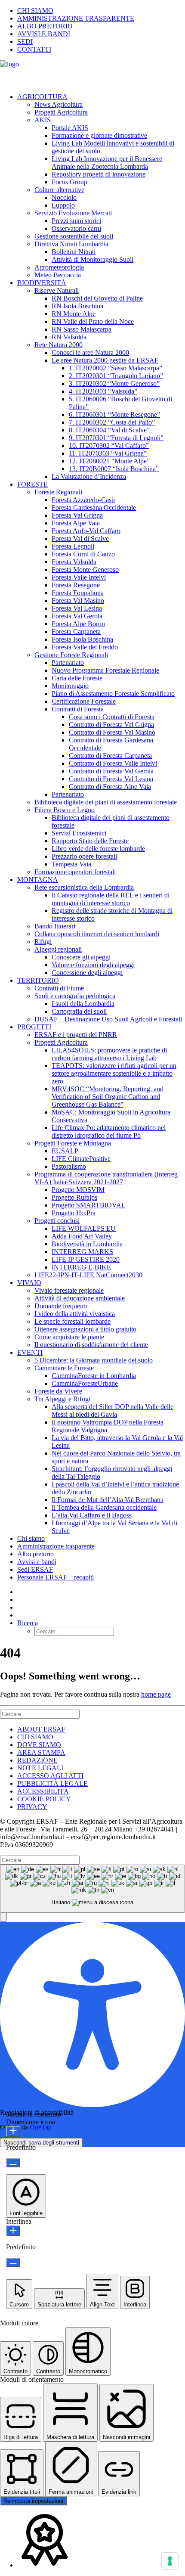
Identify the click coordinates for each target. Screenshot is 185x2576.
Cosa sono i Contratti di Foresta (112, 717)
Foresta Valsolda (74, 562)
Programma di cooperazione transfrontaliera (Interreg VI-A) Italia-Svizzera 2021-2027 (106, 1178)
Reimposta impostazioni (33, 2501)
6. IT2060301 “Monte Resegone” (114, 414)
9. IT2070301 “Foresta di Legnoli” (116, 438)
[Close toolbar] (3, 1917)
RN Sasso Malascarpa (82, 329)
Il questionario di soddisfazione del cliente (91, 1345)
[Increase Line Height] (13, 2231)
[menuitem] (101, 11)
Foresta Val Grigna (77, 515)
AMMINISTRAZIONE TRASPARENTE (76, 18)
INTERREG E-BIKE (81, 1267)
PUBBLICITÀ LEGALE (52, 1783)
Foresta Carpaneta (76, 632)
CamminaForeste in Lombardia (94, 1376)
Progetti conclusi (57, 1221)
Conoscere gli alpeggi (81, 957)
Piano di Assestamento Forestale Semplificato (113, 694)
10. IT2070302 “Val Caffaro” (109, 445)
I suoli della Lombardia (83, 1004)
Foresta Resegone (76, 585)
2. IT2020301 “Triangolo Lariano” (116, 376)
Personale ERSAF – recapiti (55, 1577)
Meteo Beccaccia (58, 275)
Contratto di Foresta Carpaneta (110, 756)
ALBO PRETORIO (45, 26)
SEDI (25, 42)
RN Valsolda (69, 337)
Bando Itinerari (55, 926)
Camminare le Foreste (64, 1368)
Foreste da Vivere (58, 1391)
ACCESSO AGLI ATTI (50, 1776)
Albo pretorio (35, 1554)
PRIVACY (32, 1807)
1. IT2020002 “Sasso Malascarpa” (116, 368)
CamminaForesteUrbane (85, 1383)
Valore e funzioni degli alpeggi (93, 965)
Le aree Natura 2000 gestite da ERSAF (105, 360)
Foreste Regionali (58, 492)
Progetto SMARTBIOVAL (89, 1205)
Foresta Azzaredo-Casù (83, 500)
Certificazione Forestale (84, 701)
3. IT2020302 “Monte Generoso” (114, 383)
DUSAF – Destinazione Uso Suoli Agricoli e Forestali (108, 1019)
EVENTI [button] (30, 1352)
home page (156, 1694)
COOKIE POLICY (44, 1799)
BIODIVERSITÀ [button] (42, 283)
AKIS (43, 120)
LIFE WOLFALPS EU (84, 1228)
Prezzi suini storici (76, 221)
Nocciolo (64, 197)
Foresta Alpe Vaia (76, 523)
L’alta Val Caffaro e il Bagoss (92, 1515)
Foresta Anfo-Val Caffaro (86, 531)
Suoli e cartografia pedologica (75, 996)
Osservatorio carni (76, 228)
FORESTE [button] (32, 484)
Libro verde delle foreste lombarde (98, 849)
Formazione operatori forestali (75, 872)
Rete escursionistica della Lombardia (84, 887)
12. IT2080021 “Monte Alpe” (109, 461)
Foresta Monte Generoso (85, 570)
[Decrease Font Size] (13, 2163)
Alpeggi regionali (58, 949)
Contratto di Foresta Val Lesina (111, 779)
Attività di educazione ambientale (80, 1298)
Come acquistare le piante (69, 1337)
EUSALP (65, 1151)
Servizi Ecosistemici (79, 833)
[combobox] (92, 1889)
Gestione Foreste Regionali (71, 655)
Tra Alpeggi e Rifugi (62, 1399)
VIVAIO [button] (29, 1283)
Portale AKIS (70, 128)
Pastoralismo (69, 1166)
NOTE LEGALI (40, 1768)
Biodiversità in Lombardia (87, 1244)
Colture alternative (59, 190)
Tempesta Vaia (71, 864)
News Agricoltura (59, 104)
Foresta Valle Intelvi (79, 577)
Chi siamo (31, 1538)
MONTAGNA (38, 880)
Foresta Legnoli (73, 546)
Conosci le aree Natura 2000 (90, 352)
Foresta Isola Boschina (82, 639)
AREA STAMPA (41, 1752)
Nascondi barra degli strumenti (41, 2143)
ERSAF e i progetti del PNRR (76, 1035)
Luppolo (63, 205)
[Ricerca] (40, 1714)
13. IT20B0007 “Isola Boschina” (114, 469)
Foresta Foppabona (78, 593)
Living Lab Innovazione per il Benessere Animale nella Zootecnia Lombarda (107, 163)
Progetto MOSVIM (78, 1190)
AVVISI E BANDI (44, 34)
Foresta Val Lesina (77, 608)
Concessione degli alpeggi (87, 973)
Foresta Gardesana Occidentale (94, 507)
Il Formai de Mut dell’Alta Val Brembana (108, 1500)
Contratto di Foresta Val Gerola (111, 771)
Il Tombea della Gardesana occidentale (104, 1507)
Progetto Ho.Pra (74, 1213)
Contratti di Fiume (59, 988)
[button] (28, 1623)
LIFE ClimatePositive (81, 1159)
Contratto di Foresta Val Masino (112, 732)
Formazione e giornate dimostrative (99, 135)
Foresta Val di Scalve (80, 538)
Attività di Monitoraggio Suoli (92, 259)
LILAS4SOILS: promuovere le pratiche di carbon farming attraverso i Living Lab (109, 1054)
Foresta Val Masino (78, 601)
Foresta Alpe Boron (78, 624)
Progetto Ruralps (74, 1197)
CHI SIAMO (35, 11)
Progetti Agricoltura (61, 112)
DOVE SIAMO (39, 1745)
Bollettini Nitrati (74, 252)
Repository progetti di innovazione (99, 174)
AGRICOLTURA (42, 97)
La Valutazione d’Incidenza (89, 476)
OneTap (41, 2127)
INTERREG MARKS (82, 1252)
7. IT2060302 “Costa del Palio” (112, 422)
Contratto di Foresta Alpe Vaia (110, 787)
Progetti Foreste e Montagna (73, 1143)
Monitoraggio (70, 686)
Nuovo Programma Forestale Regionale (105, 670)
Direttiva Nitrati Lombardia (71, 244)
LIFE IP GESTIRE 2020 (86, 1259)
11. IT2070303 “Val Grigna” (108, 453)
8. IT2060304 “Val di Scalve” (109, 430)
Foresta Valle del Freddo (85, 647)
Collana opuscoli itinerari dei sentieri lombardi (97, 934)
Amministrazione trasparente (56, 1546)
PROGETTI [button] (34, 1027)
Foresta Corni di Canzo (83, 554)
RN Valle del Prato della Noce (93, 321)
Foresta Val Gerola (77, 616)
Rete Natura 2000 (59, 345)
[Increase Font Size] (13, 2131)
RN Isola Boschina (77, 306)
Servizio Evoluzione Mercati (73, 213)
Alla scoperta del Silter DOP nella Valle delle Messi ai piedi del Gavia (113, 1411)
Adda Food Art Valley (82, 1236)
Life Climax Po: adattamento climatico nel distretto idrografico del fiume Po (109, 1131)
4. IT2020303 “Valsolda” (103, 391)
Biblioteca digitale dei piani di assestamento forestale (106, 802)
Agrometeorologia (59, 267)
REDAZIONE (37, 1760)
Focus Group (69, 182)
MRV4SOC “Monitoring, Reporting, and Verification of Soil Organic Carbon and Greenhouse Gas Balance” (108, 1097)
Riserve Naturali (57, 290)
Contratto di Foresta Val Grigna (111, 725)
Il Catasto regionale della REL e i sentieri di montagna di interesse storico (111, 899)
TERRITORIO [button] (38, 980)
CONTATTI (34, 49)
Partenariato (68, 663)
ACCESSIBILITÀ (43, 1791)
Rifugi (43, 942)
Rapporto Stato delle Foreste (90, 841)
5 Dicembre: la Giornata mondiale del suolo (94, 1360)
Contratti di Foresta (78, 709)
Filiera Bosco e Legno (65, 810)
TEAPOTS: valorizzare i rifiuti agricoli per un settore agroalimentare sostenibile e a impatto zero (114, 1073)
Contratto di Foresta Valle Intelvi (113, 763)
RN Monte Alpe (74, 314)
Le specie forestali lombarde (72, 1321)
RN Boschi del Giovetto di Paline (97, 298)
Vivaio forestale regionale (69, 1290)
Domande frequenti (61, 1306)
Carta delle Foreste (77, 678)
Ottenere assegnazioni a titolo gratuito (85, 1329)
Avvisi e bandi (37, 1562)
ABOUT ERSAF (41, 1729)
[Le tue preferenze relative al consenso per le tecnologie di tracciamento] (170, 2561)
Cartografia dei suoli (79, 1011)
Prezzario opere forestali (84, 856)
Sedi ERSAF (35, 1569)
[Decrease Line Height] (13, 2262)
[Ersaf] (92, 73)
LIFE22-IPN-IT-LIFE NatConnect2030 (88, 1275)
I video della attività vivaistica (75, 1314)
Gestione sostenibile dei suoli (74, 236)
